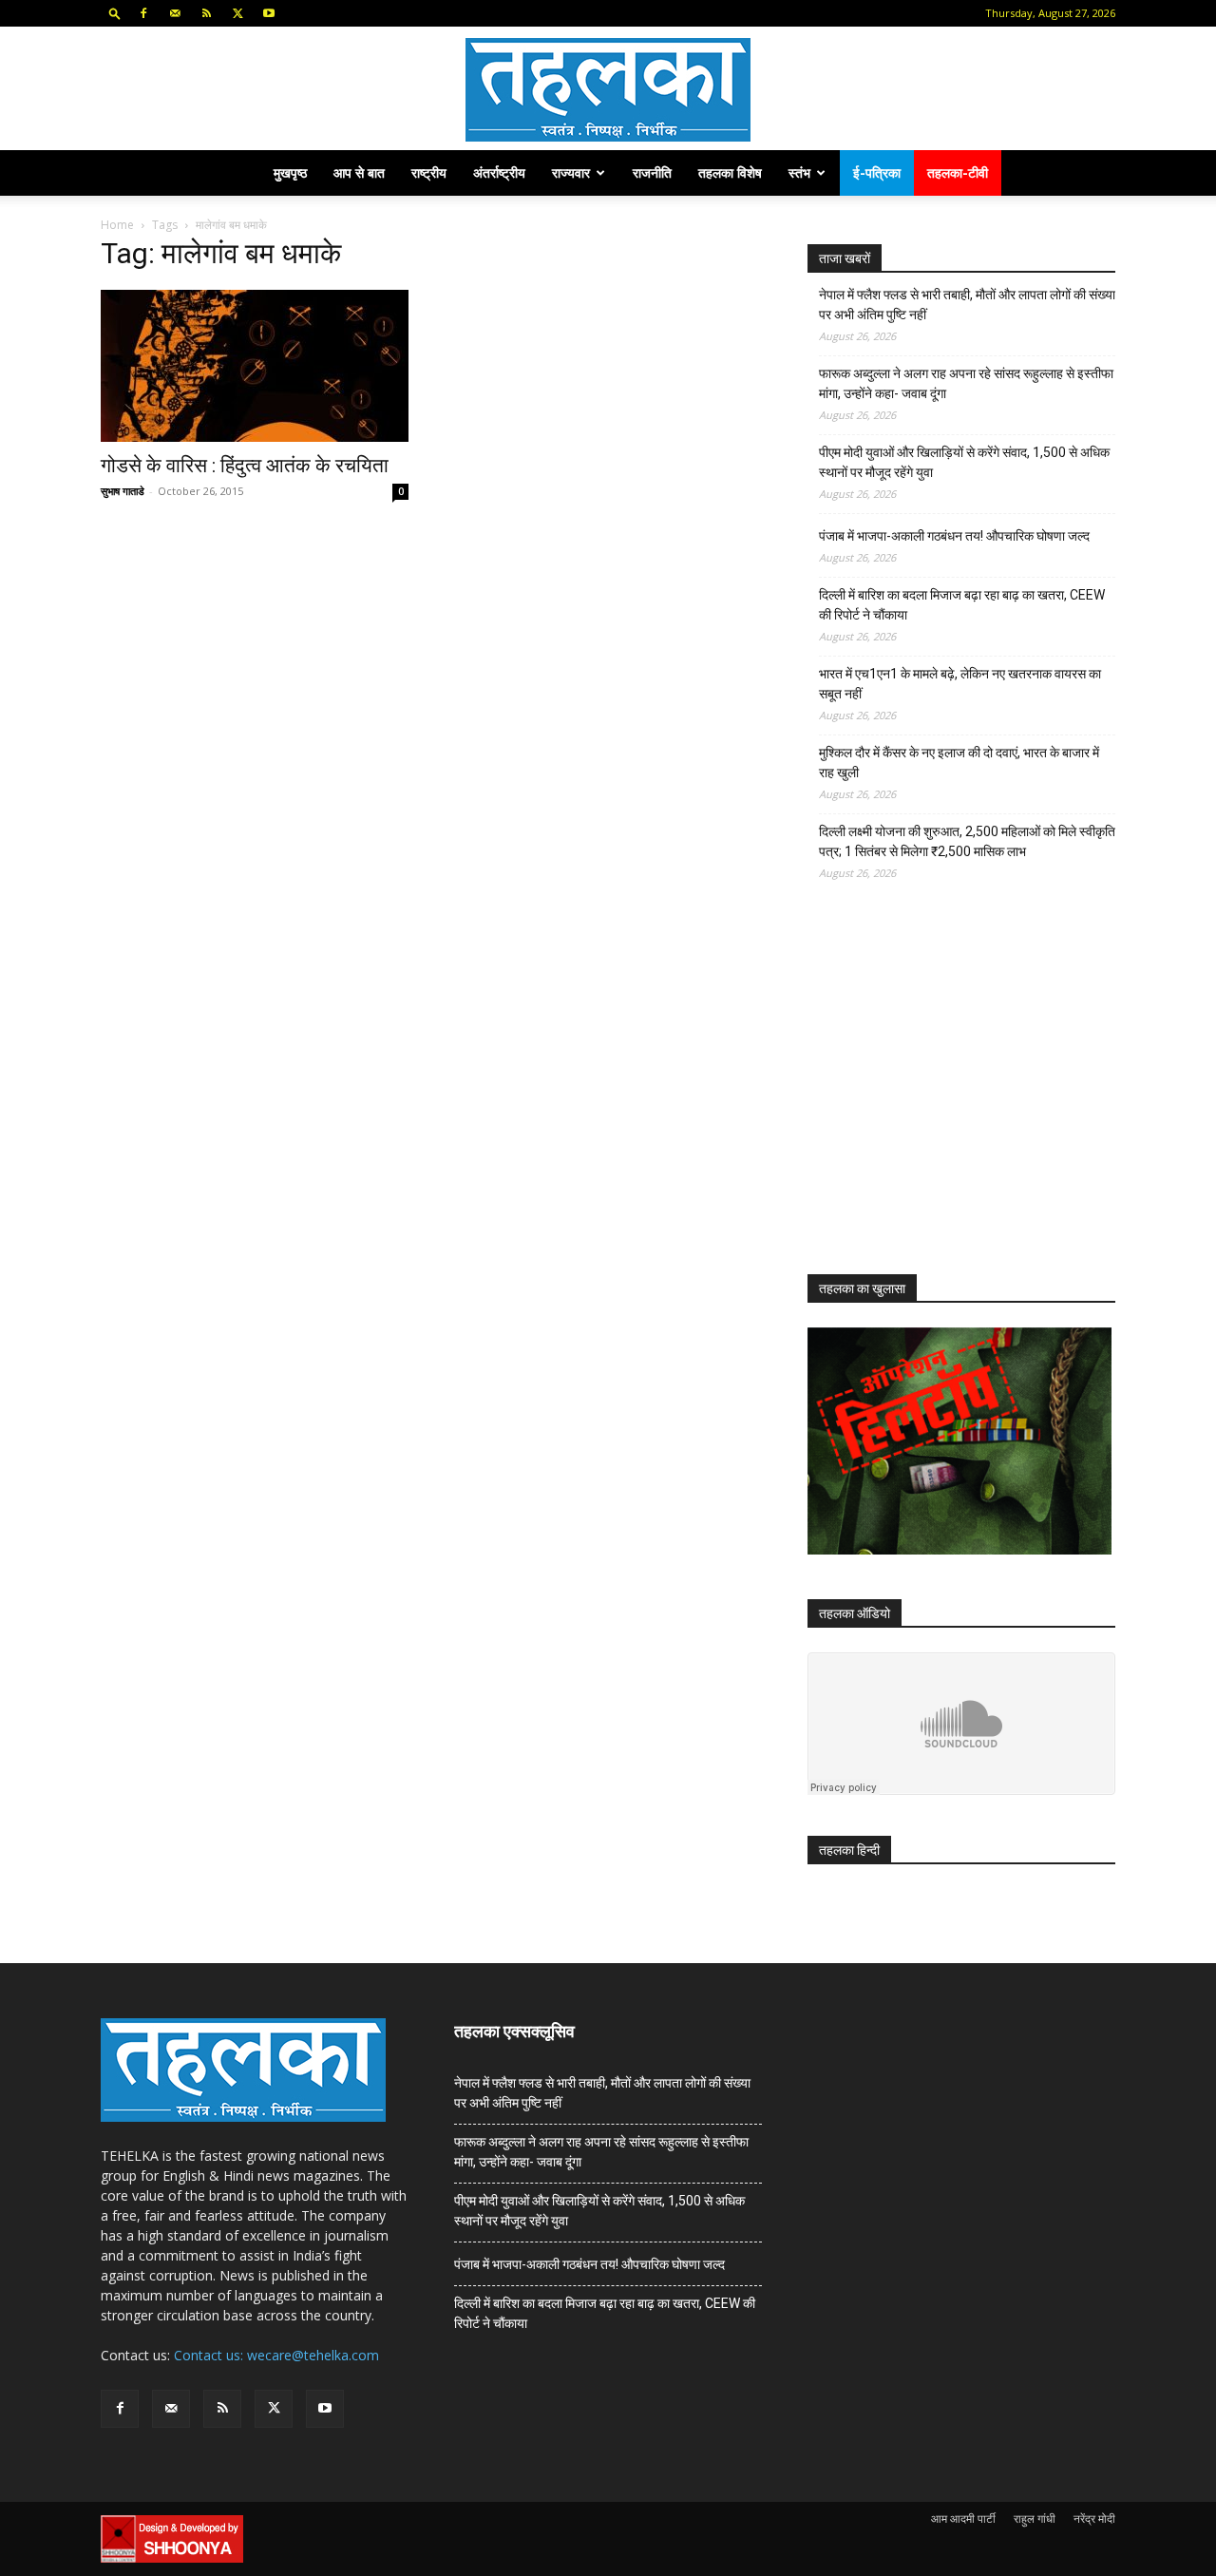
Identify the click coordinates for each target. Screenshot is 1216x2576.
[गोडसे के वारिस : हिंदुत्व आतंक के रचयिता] (255, 366)
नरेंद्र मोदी (1094, 2519)
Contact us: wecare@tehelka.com (276, 2355)
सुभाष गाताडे (123, 491)
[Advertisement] (950, 1095)
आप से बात (359, 172)
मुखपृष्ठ (290, 172)
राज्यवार (571, 172)
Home (117, 225)
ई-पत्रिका (877, 172)
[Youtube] (269, 13)
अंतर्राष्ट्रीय (499, 172)
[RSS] (206, 13)
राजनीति (652, 172)
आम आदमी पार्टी (963, 2519)
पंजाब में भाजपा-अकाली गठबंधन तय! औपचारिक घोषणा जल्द (954, 536)
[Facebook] (143, 13)
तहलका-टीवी (958, 172)
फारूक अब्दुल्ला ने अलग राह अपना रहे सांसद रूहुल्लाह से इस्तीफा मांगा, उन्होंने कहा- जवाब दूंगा (966, 383)
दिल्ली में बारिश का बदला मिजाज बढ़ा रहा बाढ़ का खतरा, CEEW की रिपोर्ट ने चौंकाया (962, 605)
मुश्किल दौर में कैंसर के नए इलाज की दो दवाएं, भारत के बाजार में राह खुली (959, 763)
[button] (115, 13)
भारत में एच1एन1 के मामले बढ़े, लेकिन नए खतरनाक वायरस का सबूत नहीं (960, 684)
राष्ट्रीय (429, 172)
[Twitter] (237, 13)
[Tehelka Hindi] (608, 90)
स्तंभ (799, 172)
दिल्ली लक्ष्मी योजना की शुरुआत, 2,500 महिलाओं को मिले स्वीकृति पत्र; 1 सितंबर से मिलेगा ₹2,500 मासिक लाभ (967, 841)
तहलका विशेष (730, 172)
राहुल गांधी (1035, 2519)
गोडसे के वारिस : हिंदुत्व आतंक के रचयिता (245, 466)
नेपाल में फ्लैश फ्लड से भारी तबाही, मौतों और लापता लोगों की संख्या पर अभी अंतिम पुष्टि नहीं (967, 305)
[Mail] (175, 13)
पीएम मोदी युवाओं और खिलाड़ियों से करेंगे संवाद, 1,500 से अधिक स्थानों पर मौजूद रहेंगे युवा (964, 462)
